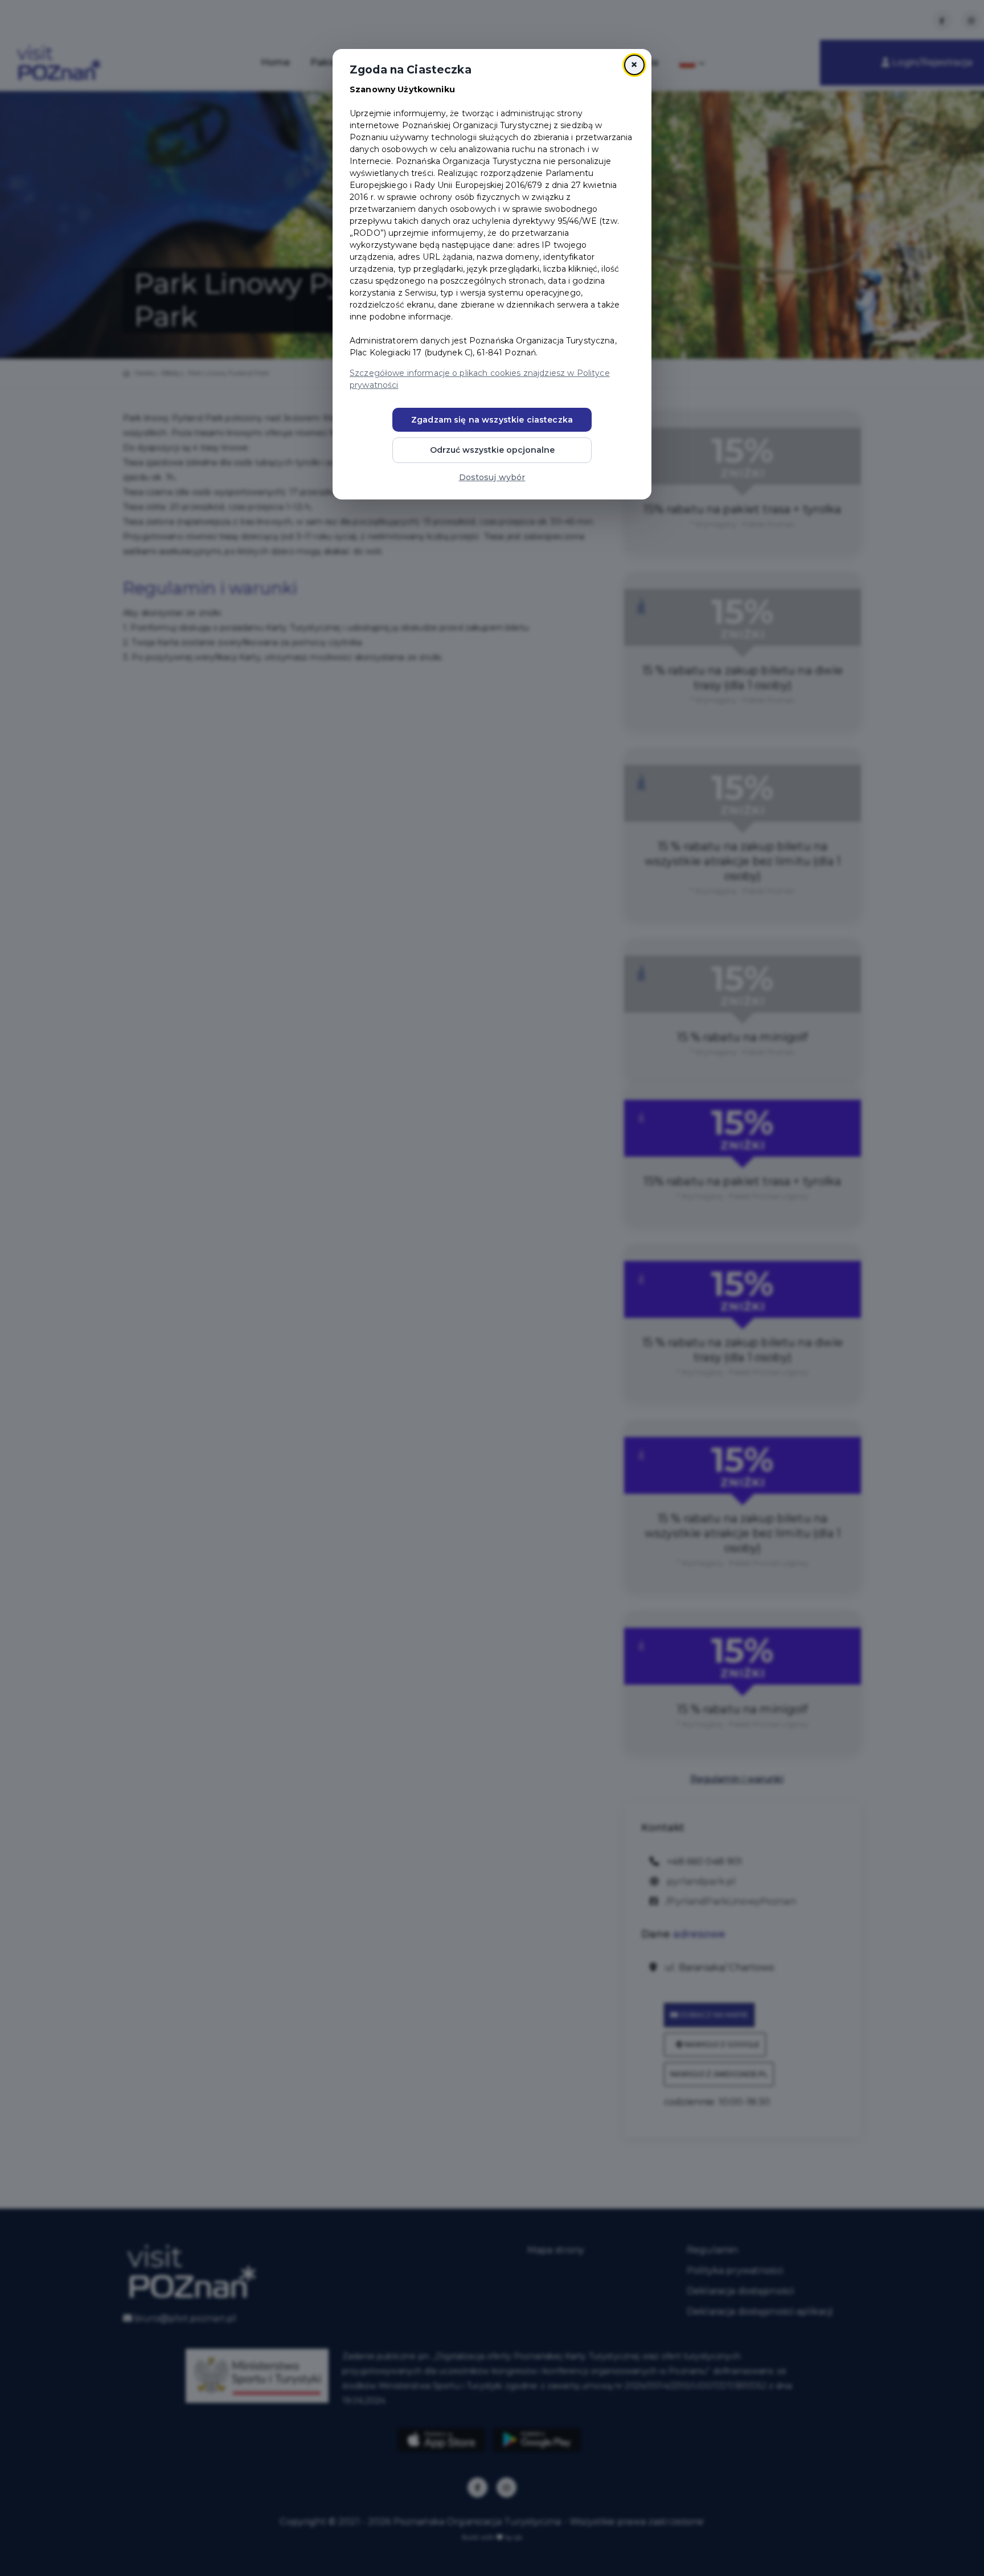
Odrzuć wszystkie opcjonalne (492, 450)
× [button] (634, 65)
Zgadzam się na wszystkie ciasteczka (492, 420)
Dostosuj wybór (492, 477)
